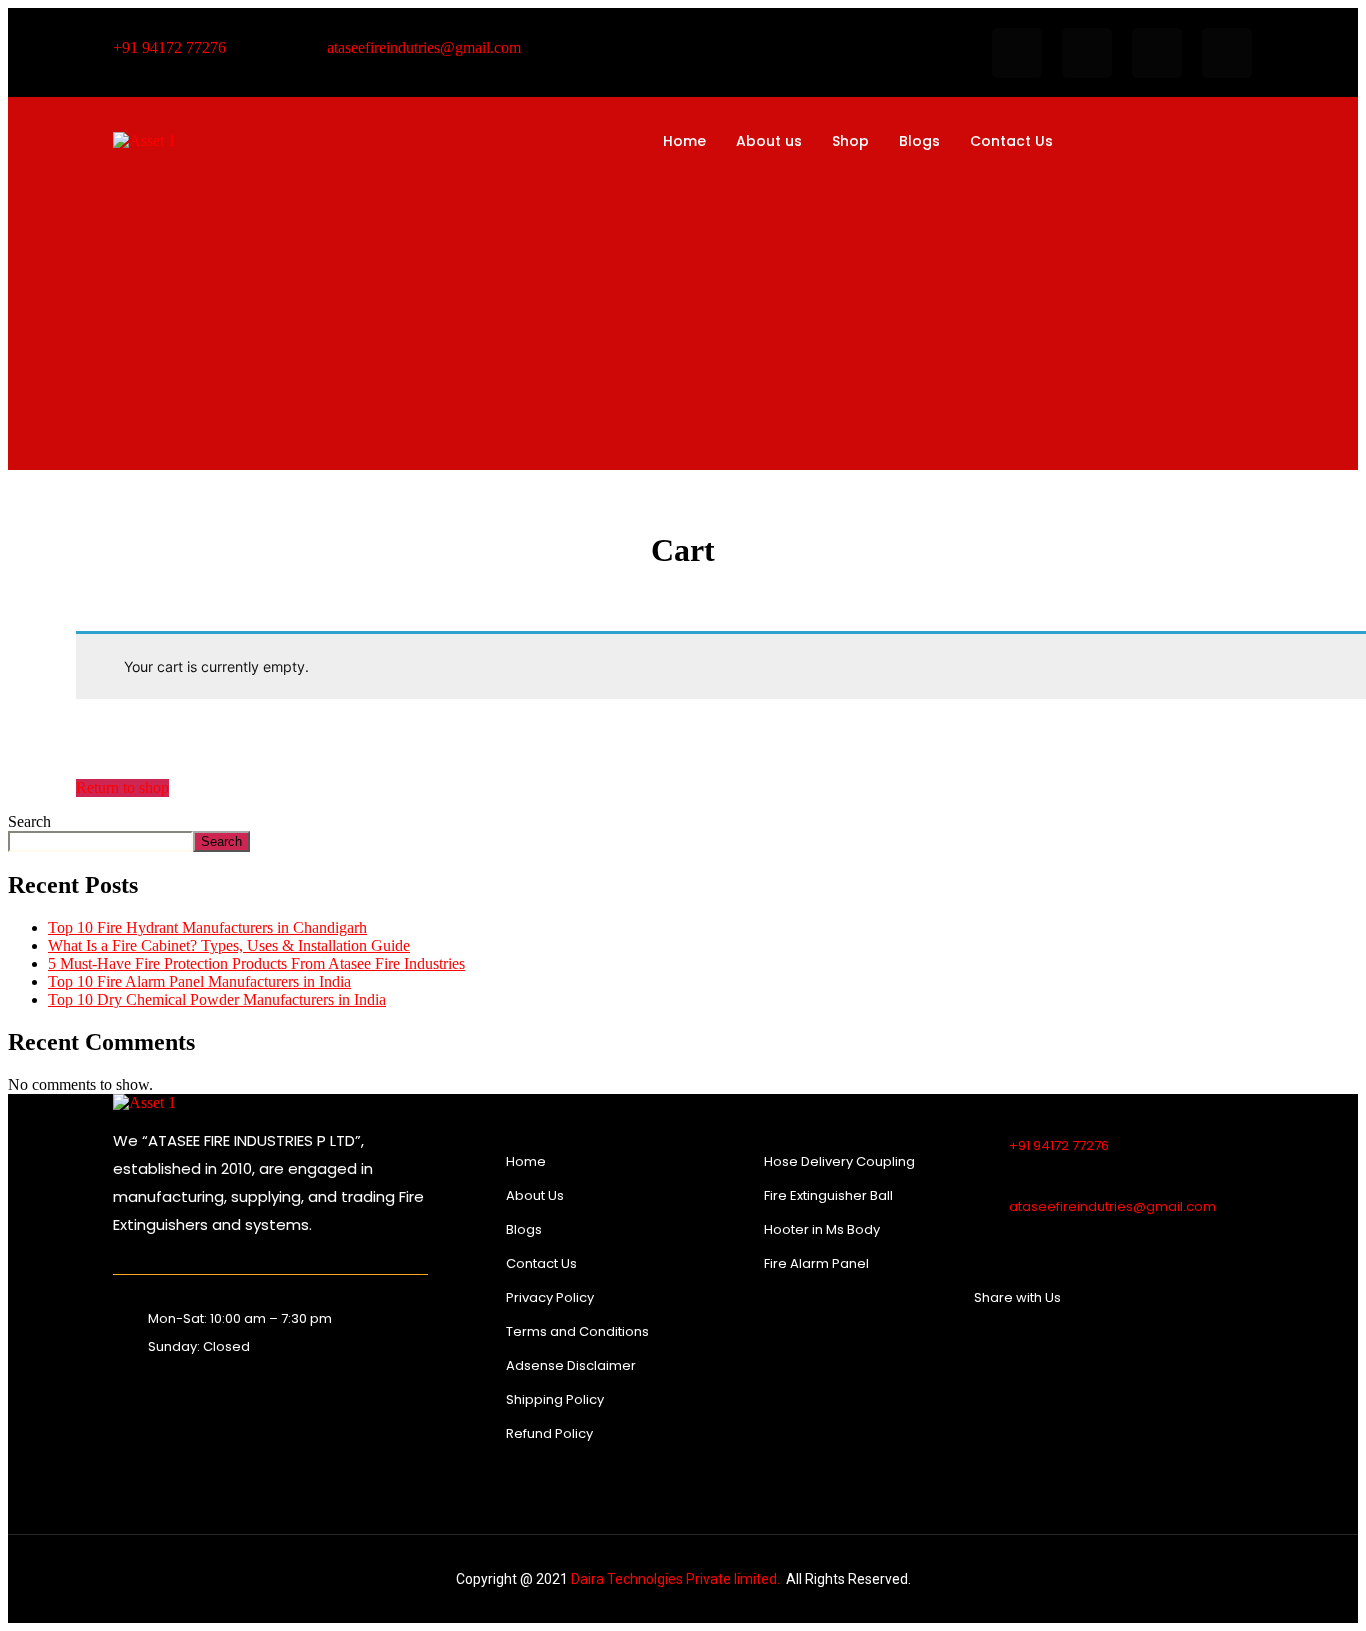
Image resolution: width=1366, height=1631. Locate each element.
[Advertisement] (683, 315)
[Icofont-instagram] (1157, 53)
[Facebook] (1018, 1354)
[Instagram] (1052, 1354)
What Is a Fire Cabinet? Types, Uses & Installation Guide (229, 945)
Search (29, 821)
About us (769, 141)
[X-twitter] (1087, 53)
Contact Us (1011, 141)
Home (684, 141)
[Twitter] (1035, 1354)
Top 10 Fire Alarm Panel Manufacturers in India (199, 981)
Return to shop (122, 787)
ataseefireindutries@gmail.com (1112, 1206)
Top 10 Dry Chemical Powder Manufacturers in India (217, 999)
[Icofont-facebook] (1017, 53)
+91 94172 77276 (1059, 1145)
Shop (850, 141)
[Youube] (1069, 1354)
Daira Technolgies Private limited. (675, 1579)
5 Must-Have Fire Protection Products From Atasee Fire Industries (256, 963)
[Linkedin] (1227, 53)
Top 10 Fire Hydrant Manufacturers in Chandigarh (207, 927)
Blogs (919, 141)
